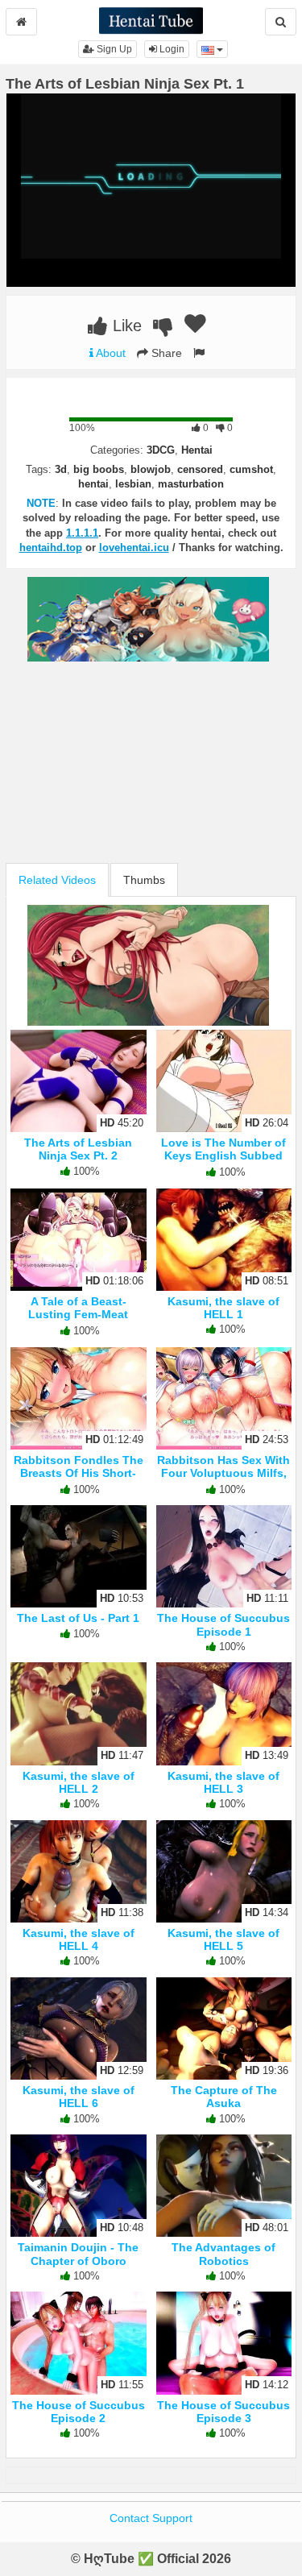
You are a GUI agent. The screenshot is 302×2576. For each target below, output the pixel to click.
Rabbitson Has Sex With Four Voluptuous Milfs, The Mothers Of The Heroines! (223, 1480)
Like (125, 326)
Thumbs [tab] (144, 880)
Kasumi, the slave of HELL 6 (79, 2097)
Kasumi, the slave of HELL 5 (223, 1939)
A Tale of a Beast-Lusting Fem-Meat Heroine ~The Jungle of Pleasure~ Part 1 (78, 1321)
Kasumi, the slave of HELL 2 (79, 1782)
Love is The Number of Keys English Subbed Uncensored (223, 1155)
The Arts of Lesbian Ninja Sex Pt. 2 (78, 1149)
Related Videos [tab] (57, 880)
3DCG (161, 450)
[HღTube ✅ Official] (151, 19)
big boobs (99, 469)
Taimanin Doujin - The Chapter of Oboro (78, 2254)
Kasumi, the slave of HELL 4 (79, 1939)
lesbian (133, 484)
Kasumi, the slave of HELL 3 (223, 1782)
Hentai (197, 450)
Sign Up (113, 49)
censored (200, 469)
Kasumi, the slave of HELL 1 (223, 1308)
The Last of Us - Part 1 (78, 1618)
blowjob (151, 469)
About (110, 353)
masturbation (191, 484)
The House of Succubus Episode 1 (223, 1624)
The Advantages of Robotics (223, 2254)
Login (171, 49)
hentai (93, 484)
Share (165, 353)
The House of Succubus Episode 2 (79, 2412)
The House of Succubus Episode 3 (223, 2412)
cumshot (251, 469)
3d (61, 469)
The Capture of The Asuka (224, 2097)
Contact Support (151, 2518)
